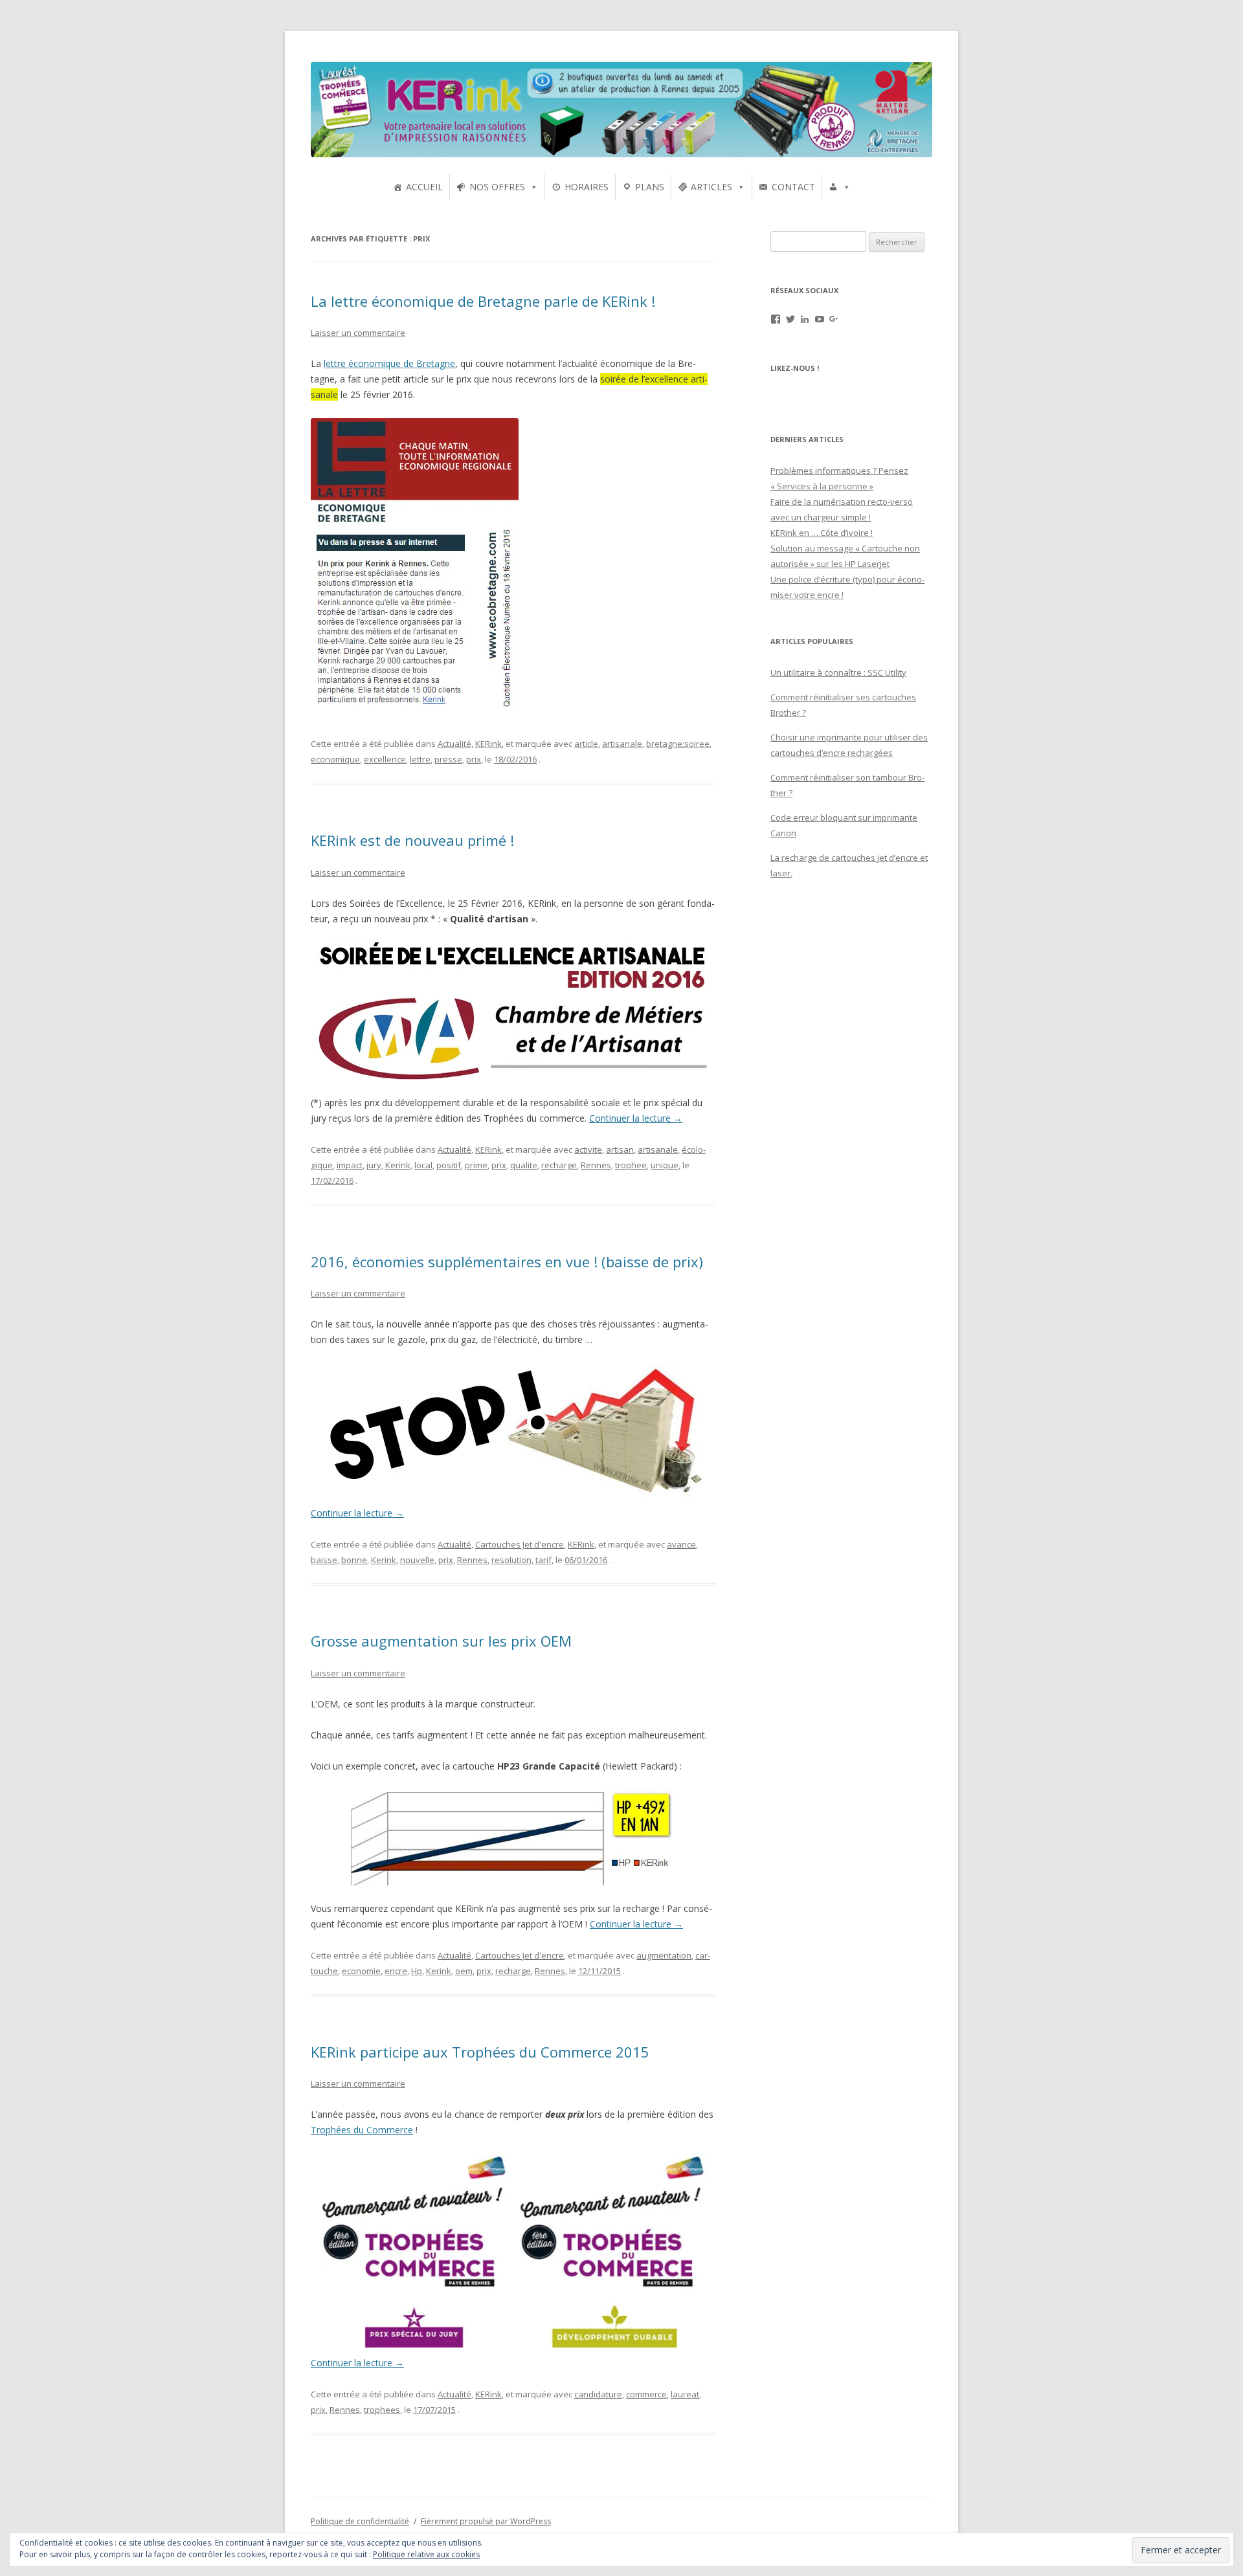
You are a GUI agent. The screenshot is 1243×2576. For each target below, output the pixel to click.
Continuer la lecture (636, 1118)
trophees (382, 2410)
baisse (324, 1560)
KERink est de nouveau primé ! (412, 840)
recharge (559, 1165)
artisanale (622, 744)
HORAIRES (587, 187)
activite (588, 1149)
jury (374, 1165)
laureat (685, 2394)
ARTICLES (711, 187)
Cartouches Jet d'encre (520, 1544)
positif (449, 1165)
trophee (631, 1165)
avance (681, 1544)
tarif (543, 1560)
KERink (488, 744)
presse (448, 759)
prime (476, 1165)
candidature (598, 2394)
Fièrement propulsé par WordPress (486, 2521)
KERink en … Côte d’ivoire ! (822, 533)
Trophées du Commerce (362, 2130)
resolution (511, 1560)
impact (350, 1165)
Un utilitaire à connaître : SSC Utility (838, 672)
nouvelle (417, 1560)
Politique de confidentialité (360, 2521)
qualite (524, 1165)
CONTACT (793, 187)
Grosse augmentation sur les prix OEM (441, 1641)
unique (665, 1165)
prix (474, 759)
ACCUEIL (424, 187)
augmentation (664, 1955)
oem (464, 1971)
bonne (354, 1560)
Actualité (454, 744)
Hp (417, 1971)
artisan (620, 1149)
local (423, 1165)
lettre (420, 759)
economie (361, 1971)
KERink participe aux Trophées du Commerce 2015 (480, 2052)
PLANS (650, 187)
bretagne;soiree (678, 744)
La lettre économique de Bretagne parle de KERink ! (483, 301)
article (586, 744)
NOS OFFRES (497, 187)
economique (335, 759)
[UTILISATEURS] (840, 187)
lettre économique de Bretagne (389, 363)
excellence (385, 759)
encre (396, 1971)
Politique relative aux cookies (426, 2554)
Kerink (398, 1165)
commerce (646, 2394)
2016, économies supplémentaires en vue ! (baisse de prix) (507, 1261)
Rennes (596, 1165)
